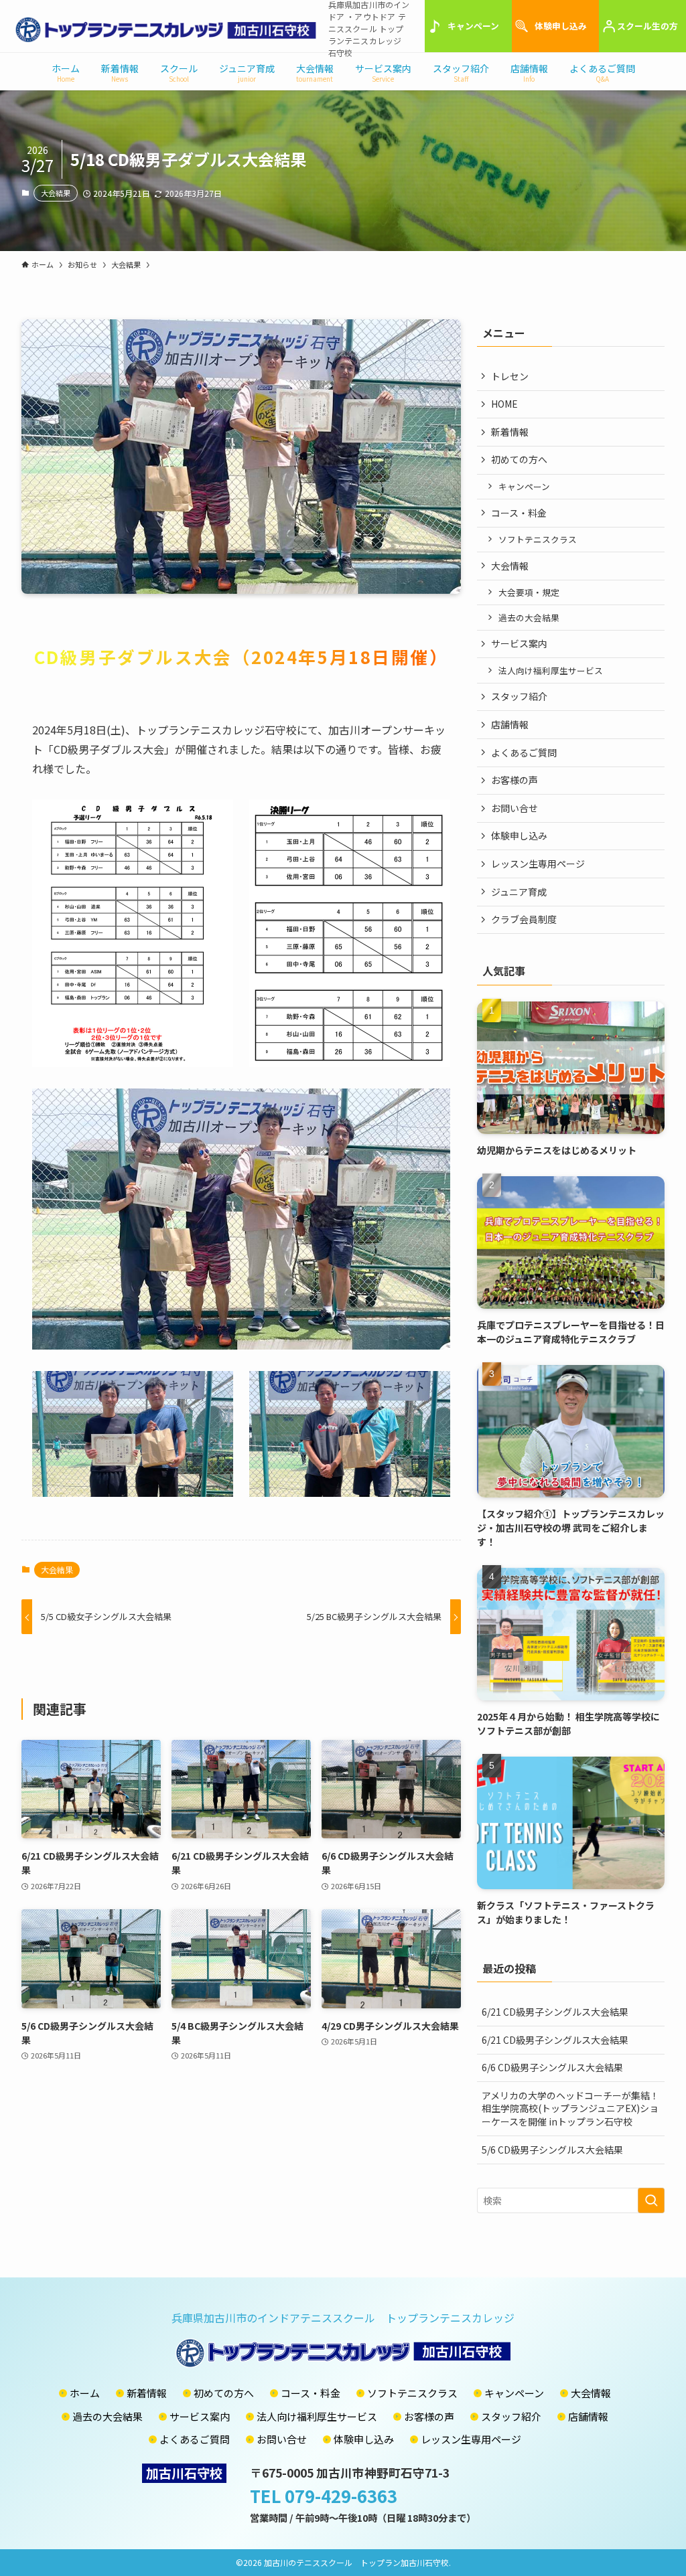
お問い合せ (514, 808)
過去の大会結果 (529, 618)
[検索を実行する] (651, 2200)
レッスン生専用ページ (538, 864)
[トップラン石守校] (166, 29)
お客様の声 (514, 780)
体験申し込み (561, 26)
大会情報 (510, 566)
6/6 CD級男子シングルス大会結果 (552, 2067)
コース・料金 (519, 513)
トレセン (510, 376)
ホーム (85, 2393)
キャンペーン (473, 26)
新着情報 (510, 432)
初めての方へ (519, 459)
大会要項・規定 (529, 592)
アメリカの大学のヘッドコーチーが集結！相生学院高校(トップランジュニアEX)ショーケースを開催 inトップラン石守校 (570, 2108)
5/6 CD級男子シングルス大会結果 (552, 2150)
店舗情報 (510, 724)
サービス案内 (519, 643)
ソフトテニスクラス (538, 539)
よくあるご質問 (524, 752)
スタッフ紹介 (519, 696)
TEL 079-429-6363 (324, 2495)
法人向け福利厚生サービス (551, 670)
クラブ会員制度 (524, 919)
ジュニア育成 (519, 892)
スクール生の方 (647, 26)
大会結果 (56, 193)
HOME (504, 404)
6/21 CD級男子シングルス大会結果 (555, 2012)
